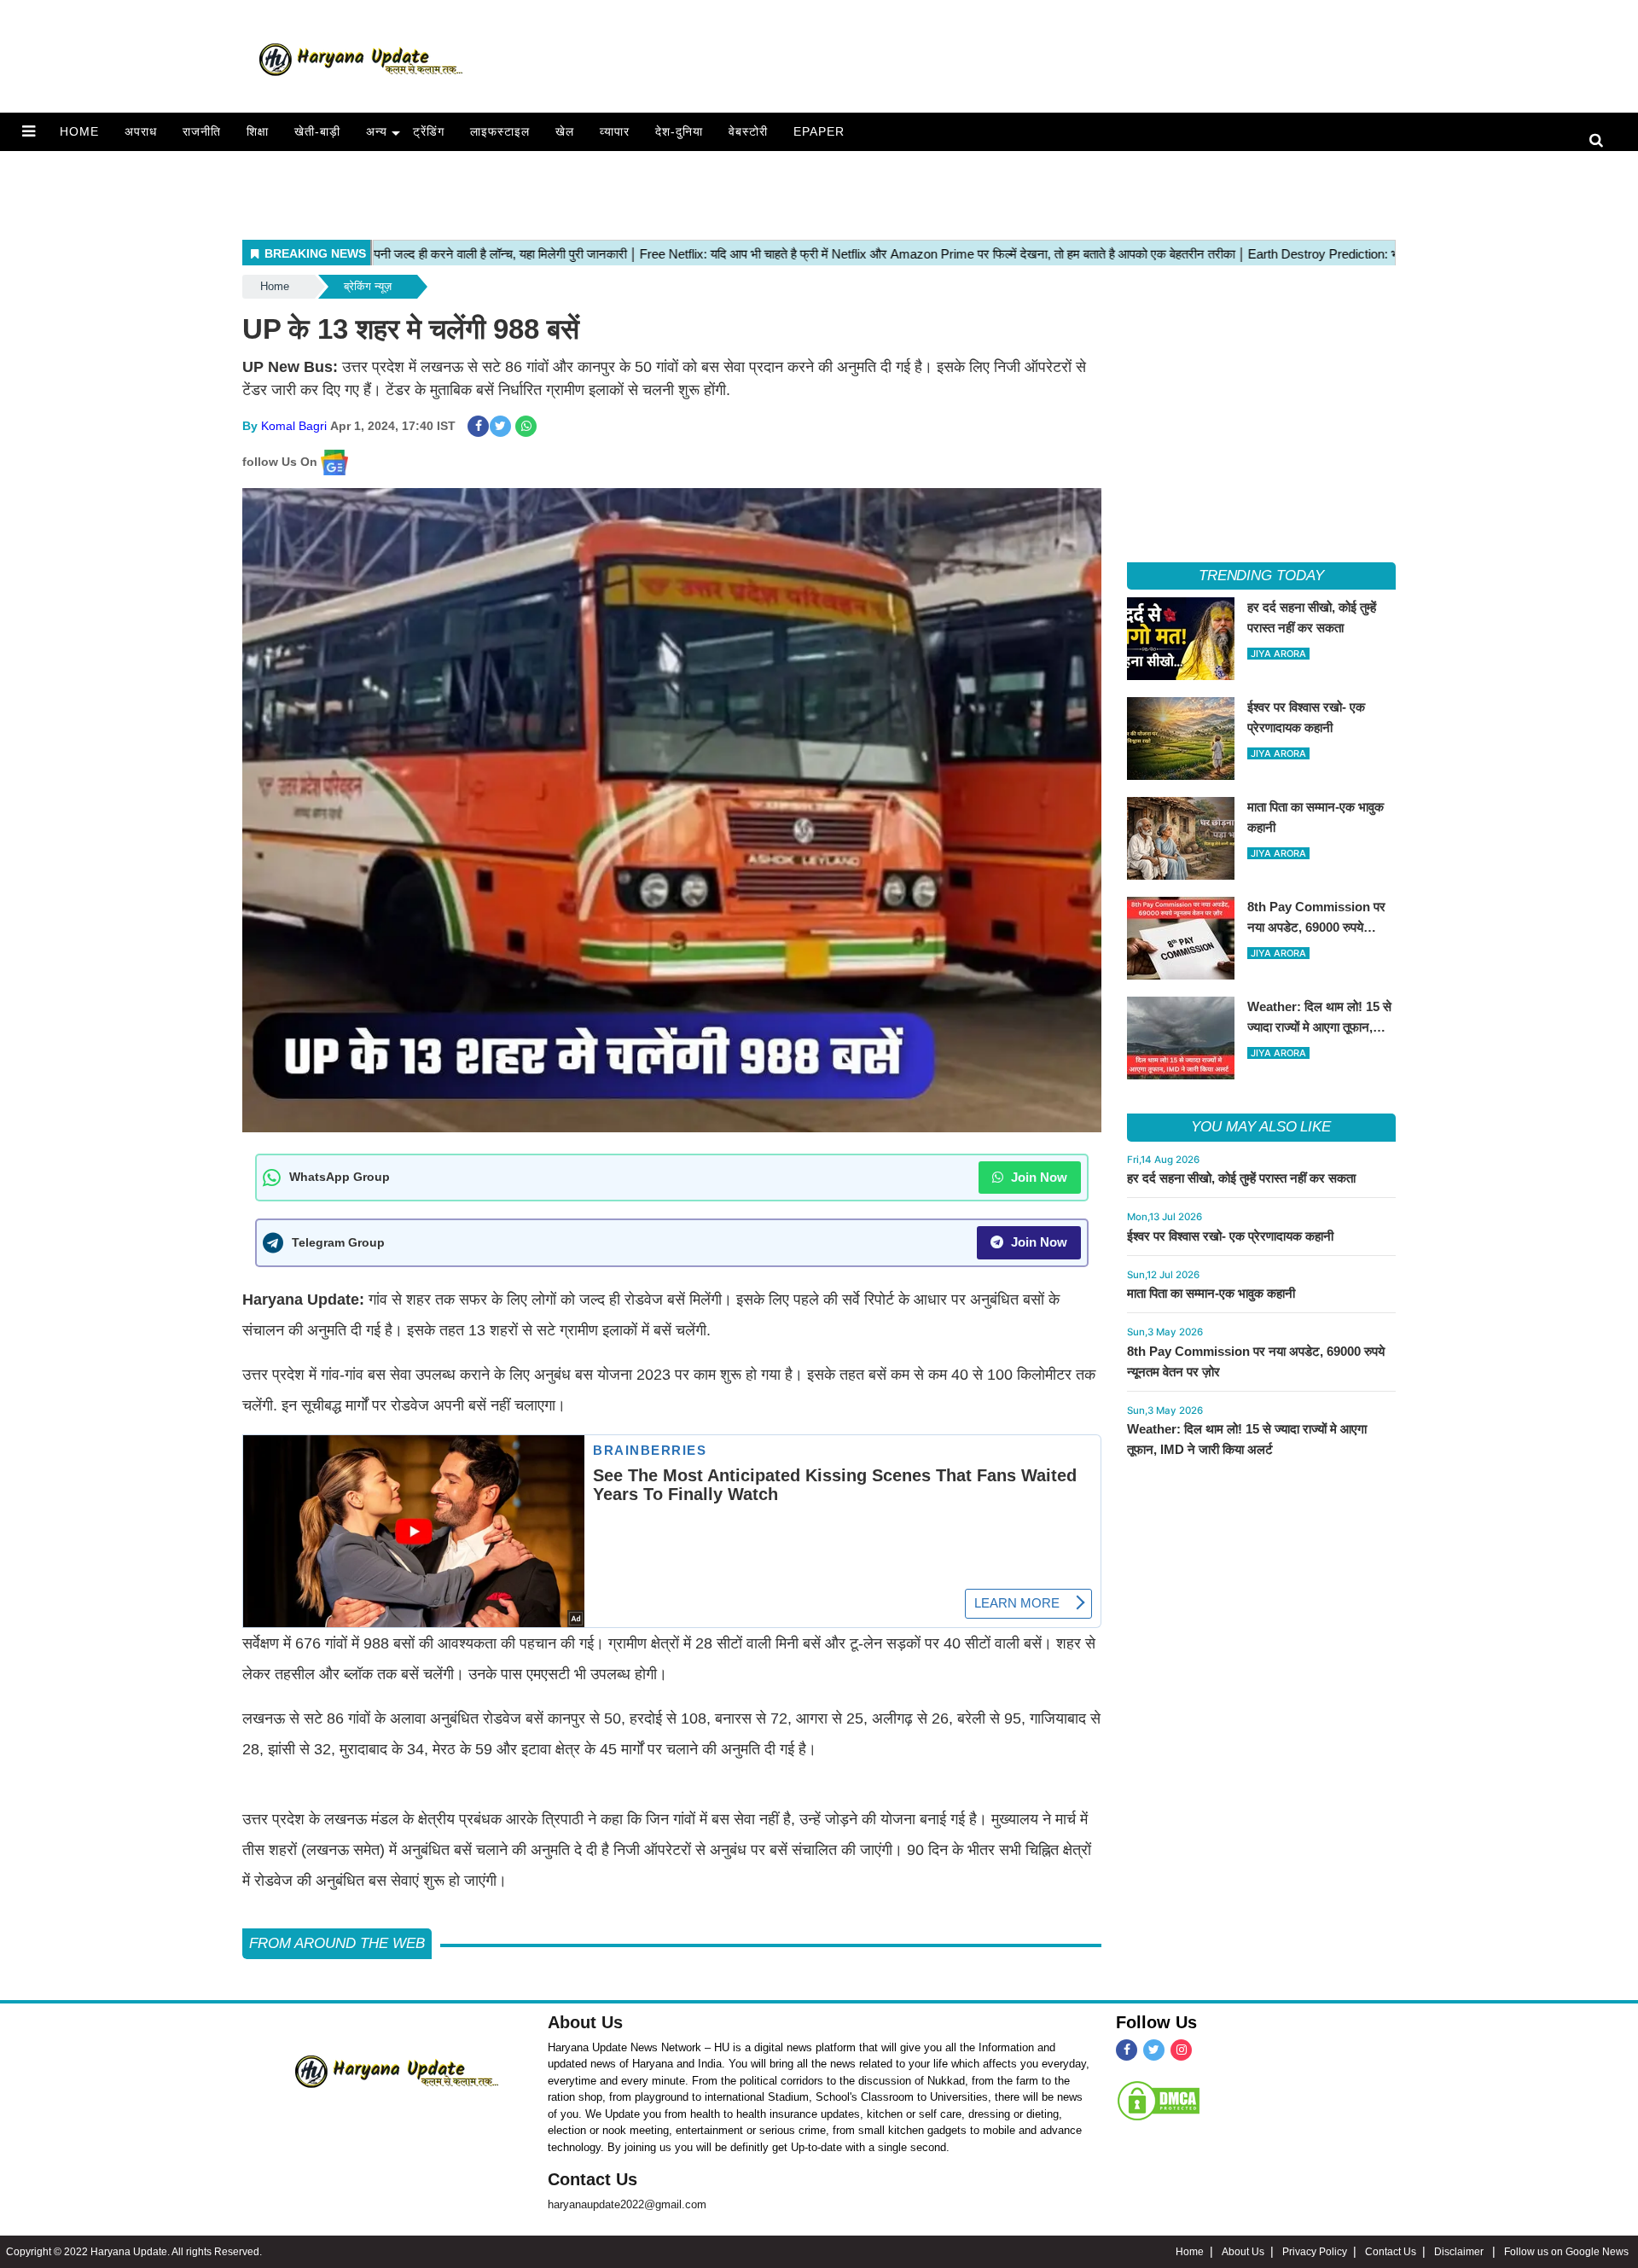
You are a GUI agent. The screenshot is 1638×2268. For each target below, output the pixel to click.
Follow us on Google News (1566, 2252)
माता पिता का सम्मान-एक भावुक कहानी (1211, 1293)
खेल (565, 131)
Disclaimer (1460, 2252)
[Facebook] (1127, 2050)
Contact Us (592, 2179)
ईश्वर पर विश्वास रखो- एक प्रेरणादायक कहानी (1230, 1236)
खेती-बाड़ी (317, 131)
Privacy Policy (1315, 2252)
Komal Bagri (294, 426)
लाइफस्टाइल (500, 131)
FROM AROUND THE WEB (337, 1943)
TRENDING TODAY (1261, 576)
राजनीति (202, 131)
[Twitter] (1154, 2050)
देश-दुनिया (679, 131)
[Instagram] (1181, 2050)
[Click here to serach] (1601, 141)
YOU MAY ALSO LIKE (1261, 1127)
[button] (29, 131)
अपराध (141, 131)
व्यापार (615, 131)
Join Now (1037, 1177)
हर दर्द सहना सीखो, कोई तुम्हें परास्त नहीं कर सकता (1241, 1178)
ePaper (819, 131)
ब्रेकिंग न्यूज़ (368, 286)
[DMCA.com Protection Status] (1159, 2100)
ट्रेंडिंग (429, 131)
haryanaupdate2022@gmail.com (627, 2204)
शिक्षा (258, 131)
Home (79, 131)
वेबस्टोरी (748, 131)
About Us (585, 2022)
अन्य (377, 131)
